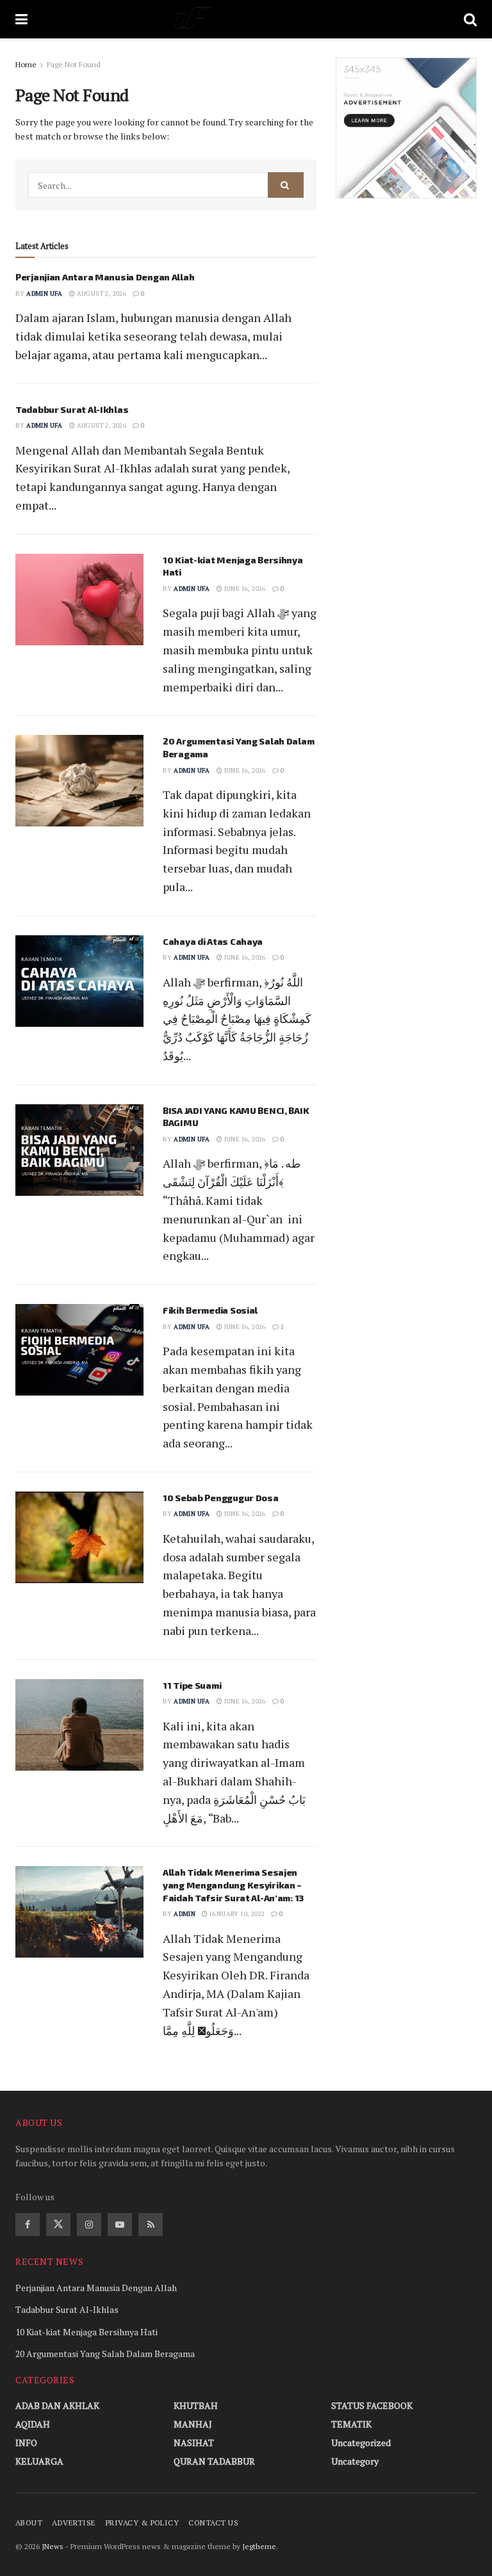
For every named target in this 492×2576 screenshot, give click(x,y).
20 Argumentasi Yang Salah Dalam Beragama (105, 2354)
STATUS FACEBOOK (372, 2405)
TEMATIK (351, 2424)
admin (184, 1914)
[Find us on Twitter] (58, 2225)
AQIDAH (33, 2424)
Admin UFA (45, 294)
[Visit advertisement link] (406, 128)
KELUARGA (39, 2461)
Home (26, 64)
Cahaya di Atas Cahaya (213, 941)
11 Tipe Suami (192, 1685)
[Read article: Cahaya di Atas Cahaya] (79, 981)
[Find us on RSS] (151, 2225)
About (29, 2523)
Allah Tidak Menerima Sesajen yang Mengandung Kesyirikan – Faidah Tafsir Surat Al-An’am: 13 (233, 1885)
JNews (53, 2546)
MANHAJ (193, 2424)
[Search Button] (470, 19)
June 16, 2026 (244, 589)
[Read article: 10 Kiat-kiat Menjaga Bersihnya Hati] (79, 600)
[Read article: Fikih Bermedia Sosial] (79, 1350)
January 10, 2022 (236, 1914)
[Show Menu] (21, 19)
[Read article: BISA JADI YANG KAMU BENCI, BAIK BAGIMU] (79, 1150)
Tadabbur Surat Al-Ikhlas (72, 409)
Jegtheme (259, 2546)
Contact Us (213, 2523)
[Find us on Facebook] (28, 2225)
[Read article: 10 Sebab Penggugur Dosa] (79, 1537)
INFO (26, 2443)
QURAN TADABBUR (214, 2461)
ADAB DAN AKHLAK (57, 2405)
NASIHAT (194, 2443)
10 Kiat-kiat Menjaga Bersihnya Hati (86, 2332)
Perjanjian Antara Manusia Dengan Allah (105, 277)
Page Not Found (74, 64)
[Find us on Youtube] (120, 2225)
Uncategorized (361, 2443)
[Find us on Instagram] (89, 2225)
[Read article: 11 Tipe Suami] (79, 1725)
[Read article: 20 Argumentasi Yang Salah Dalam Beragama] (79, 781)
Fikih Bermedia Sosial (210, 1310)
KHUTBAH (196, 2405)
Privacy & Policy (143, 2523)
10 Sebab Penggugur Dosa (221, 1498)
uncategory (355, 2461)
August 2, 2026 (101, 294)
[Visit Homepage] (246, 19)
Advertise (74, 2523)
